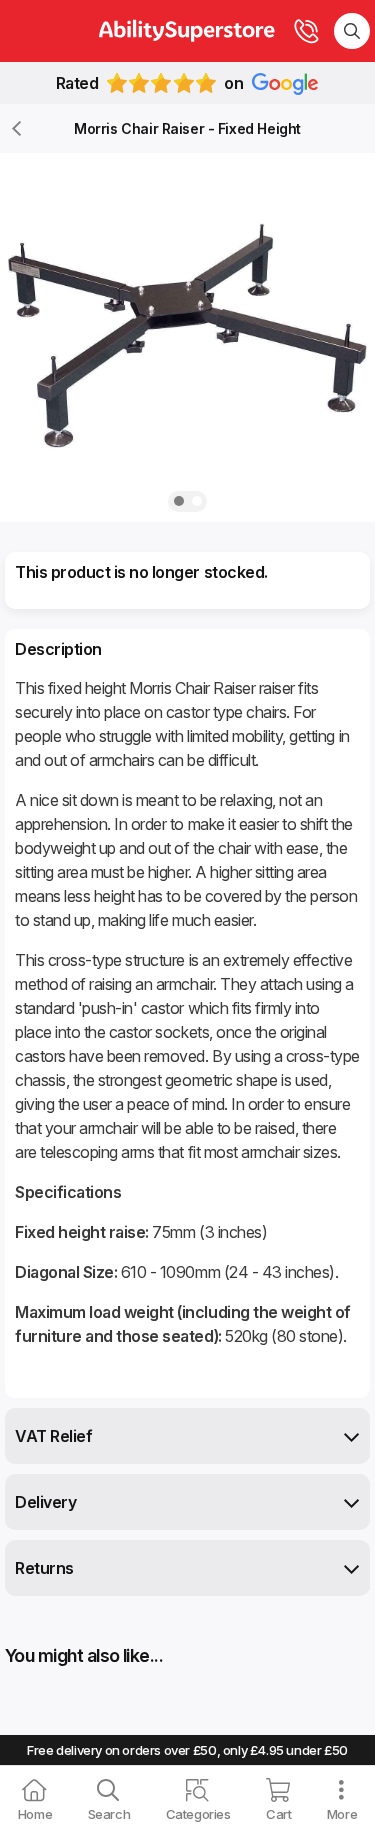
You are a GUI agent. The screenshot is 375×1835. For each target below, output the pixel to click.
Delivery (45, 1502)
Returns (44, 1568)
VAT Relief (53, 1436)
